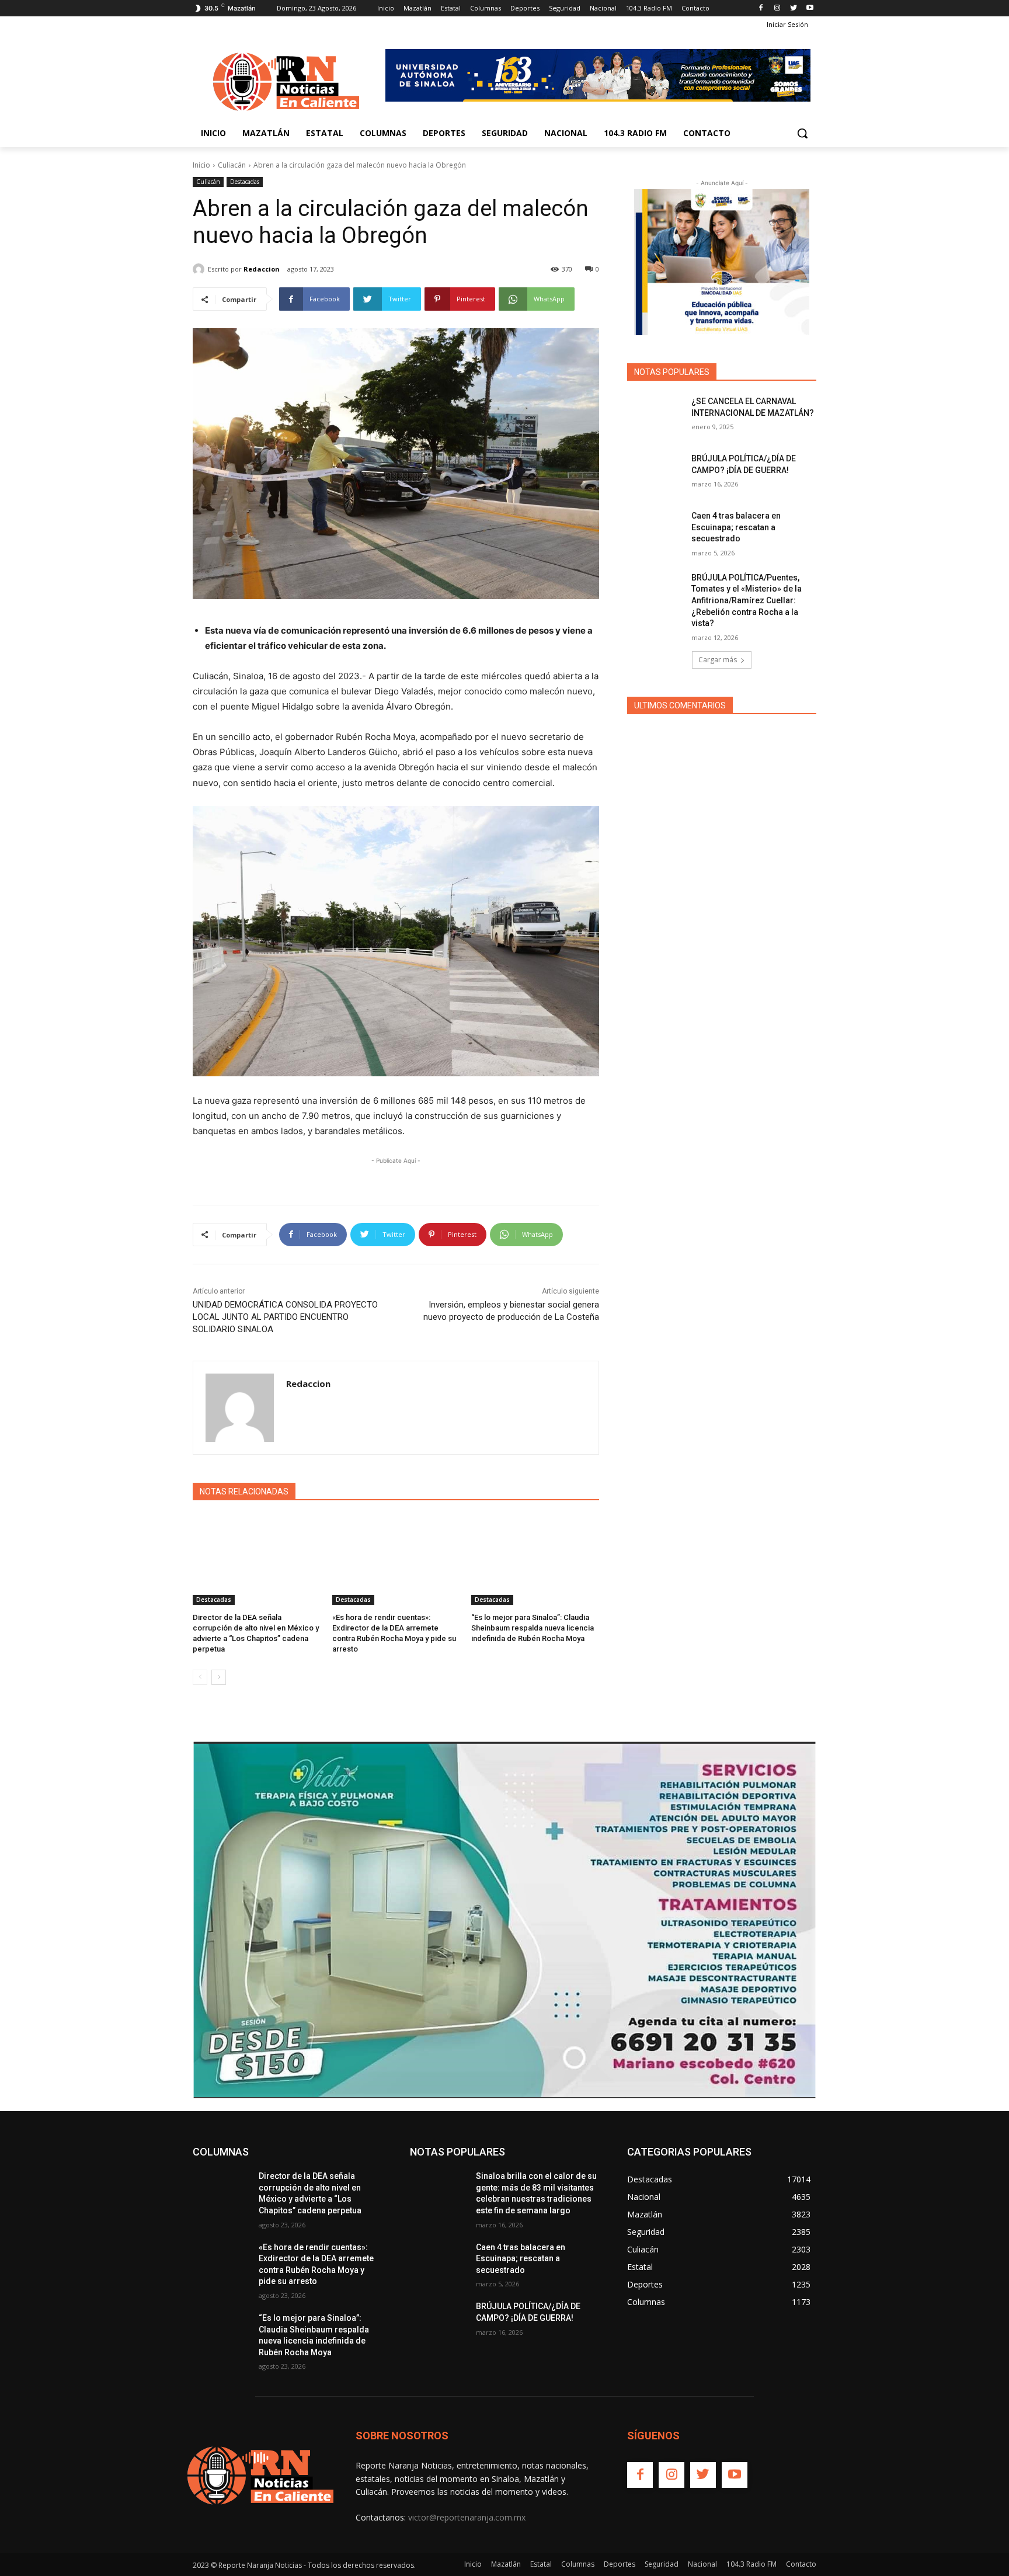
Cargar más (718, 660)
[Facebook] (761, 8)
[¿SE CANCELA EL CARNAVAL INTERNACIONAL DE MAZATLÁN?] (655, 416)
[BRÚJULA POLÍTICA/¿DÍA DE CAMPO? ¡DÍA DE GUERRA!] (655, 473)
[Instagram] (777, 8)
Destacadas (245, 182)
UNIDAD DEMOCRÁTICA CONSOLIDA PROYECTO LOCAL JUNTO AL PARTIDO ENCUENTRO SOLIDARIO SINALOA (285, 1317)
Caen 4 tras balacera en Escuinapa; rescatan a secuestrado (736, 527)
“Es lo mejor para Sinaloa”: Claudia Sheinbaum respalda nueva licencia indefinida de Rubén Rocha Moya (533, 1628)
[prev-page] (200, 1677)
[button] (802, 133)
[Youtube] (810, 8)
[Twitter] (793, 8)
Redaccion (262, 269)
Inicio (201, 165)
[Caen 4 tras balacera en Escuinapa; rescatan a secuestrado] (655, 530)
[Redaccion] (200, 269)
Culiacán (232, 165)
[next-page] (219, 1677)
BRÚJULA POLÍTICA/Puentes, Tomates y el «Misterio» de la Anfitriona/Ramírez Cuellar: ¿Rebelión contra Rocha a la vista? (747, 600)
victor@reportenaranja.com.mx (467, 2517)
